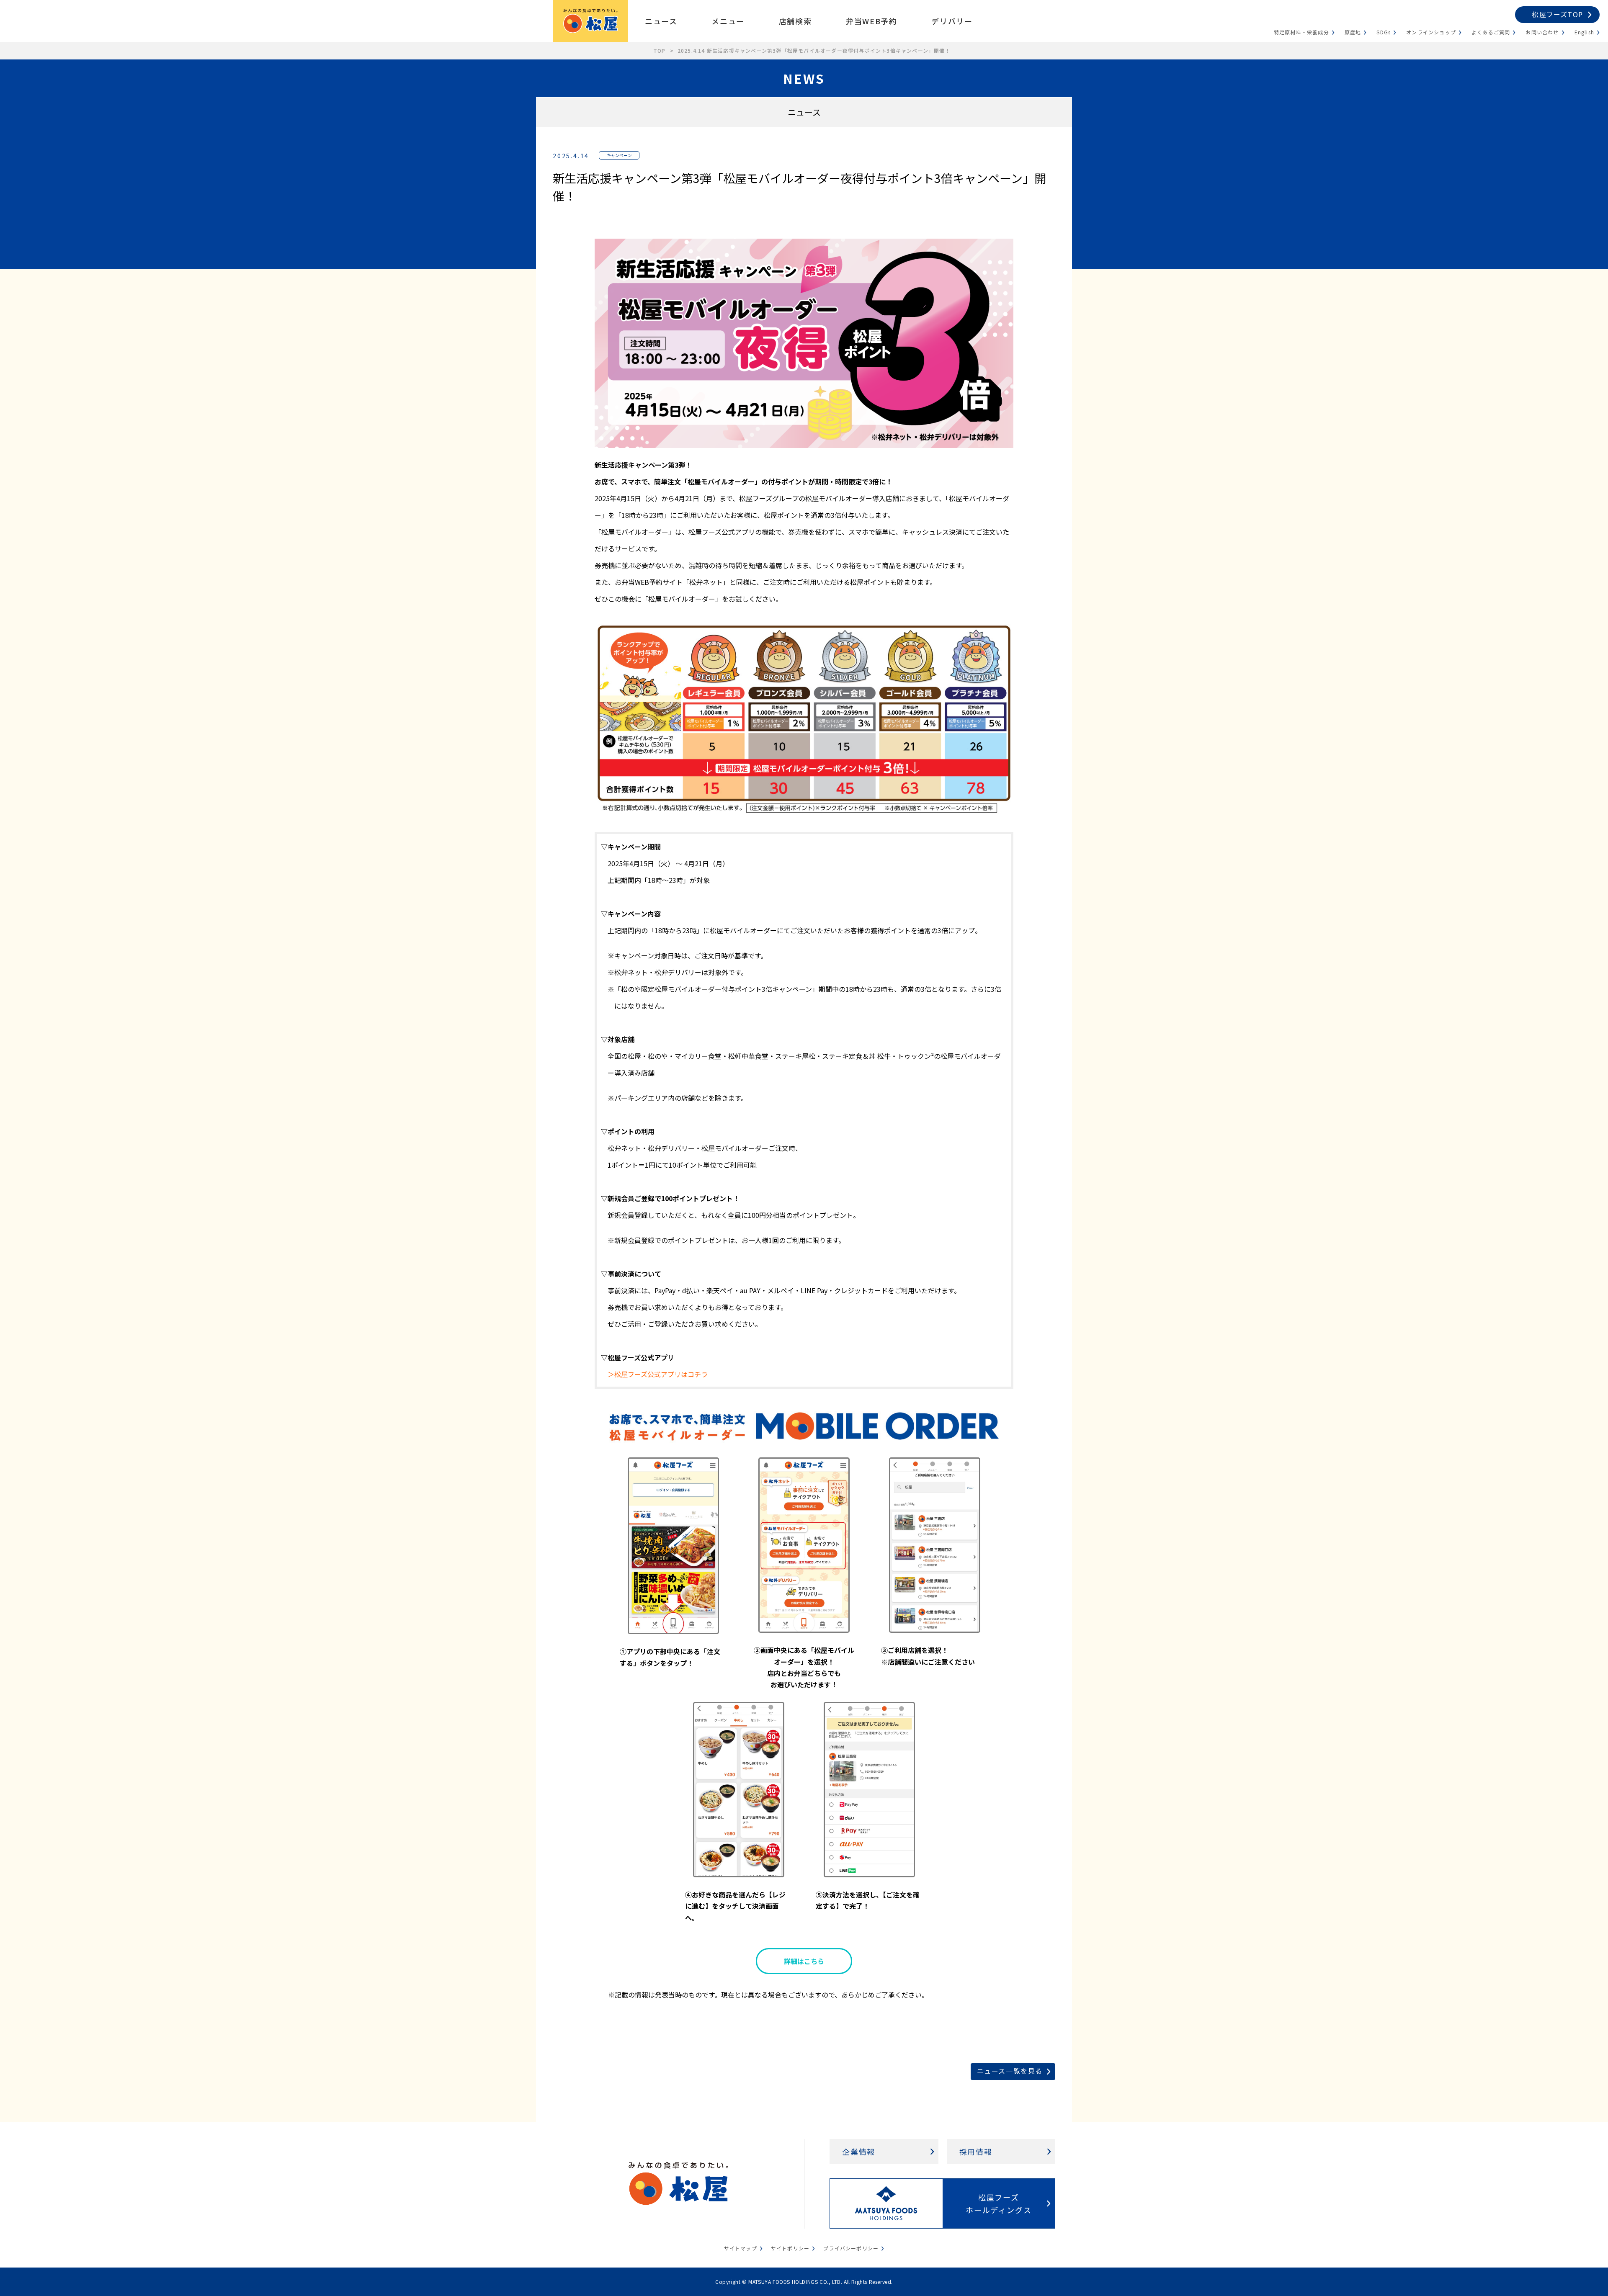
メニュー (728, 21)
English (1584, 32)
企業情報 (859, 2152)
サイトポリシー (790, 2248)
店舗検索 (795, 21)
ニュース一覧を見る (1010, 2071)
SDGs (1384, 32)
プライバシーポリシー (851, 2248)
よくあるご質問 (1491, 32)
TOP (660, 50)
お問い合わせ (1542, 32)
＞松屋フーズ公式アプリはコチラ (658, 1374)
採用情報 (976, 2152)
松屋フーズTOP (1557, 14)
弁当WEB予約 (871, 21)
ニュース (661, 21)
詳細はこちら (804, 1961)
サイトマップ (741, 2248)
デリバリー (952, 21)
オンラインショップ (1431, 32)
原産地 (1353, 32)
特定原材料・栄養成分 (1301, 32)
